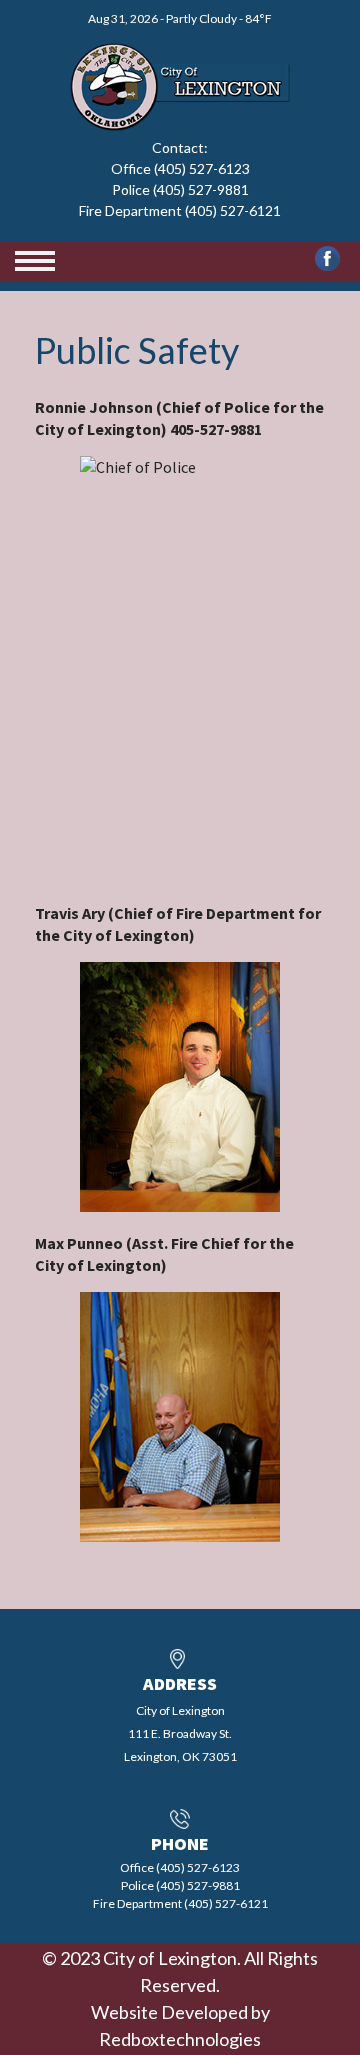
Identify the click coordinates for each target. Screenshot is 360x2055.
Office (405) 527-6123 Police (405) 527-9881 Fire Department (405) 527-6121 (180, 189)
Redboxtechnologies (180, 2039)
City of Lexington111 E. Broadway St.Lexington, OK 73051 (180, 1733)
